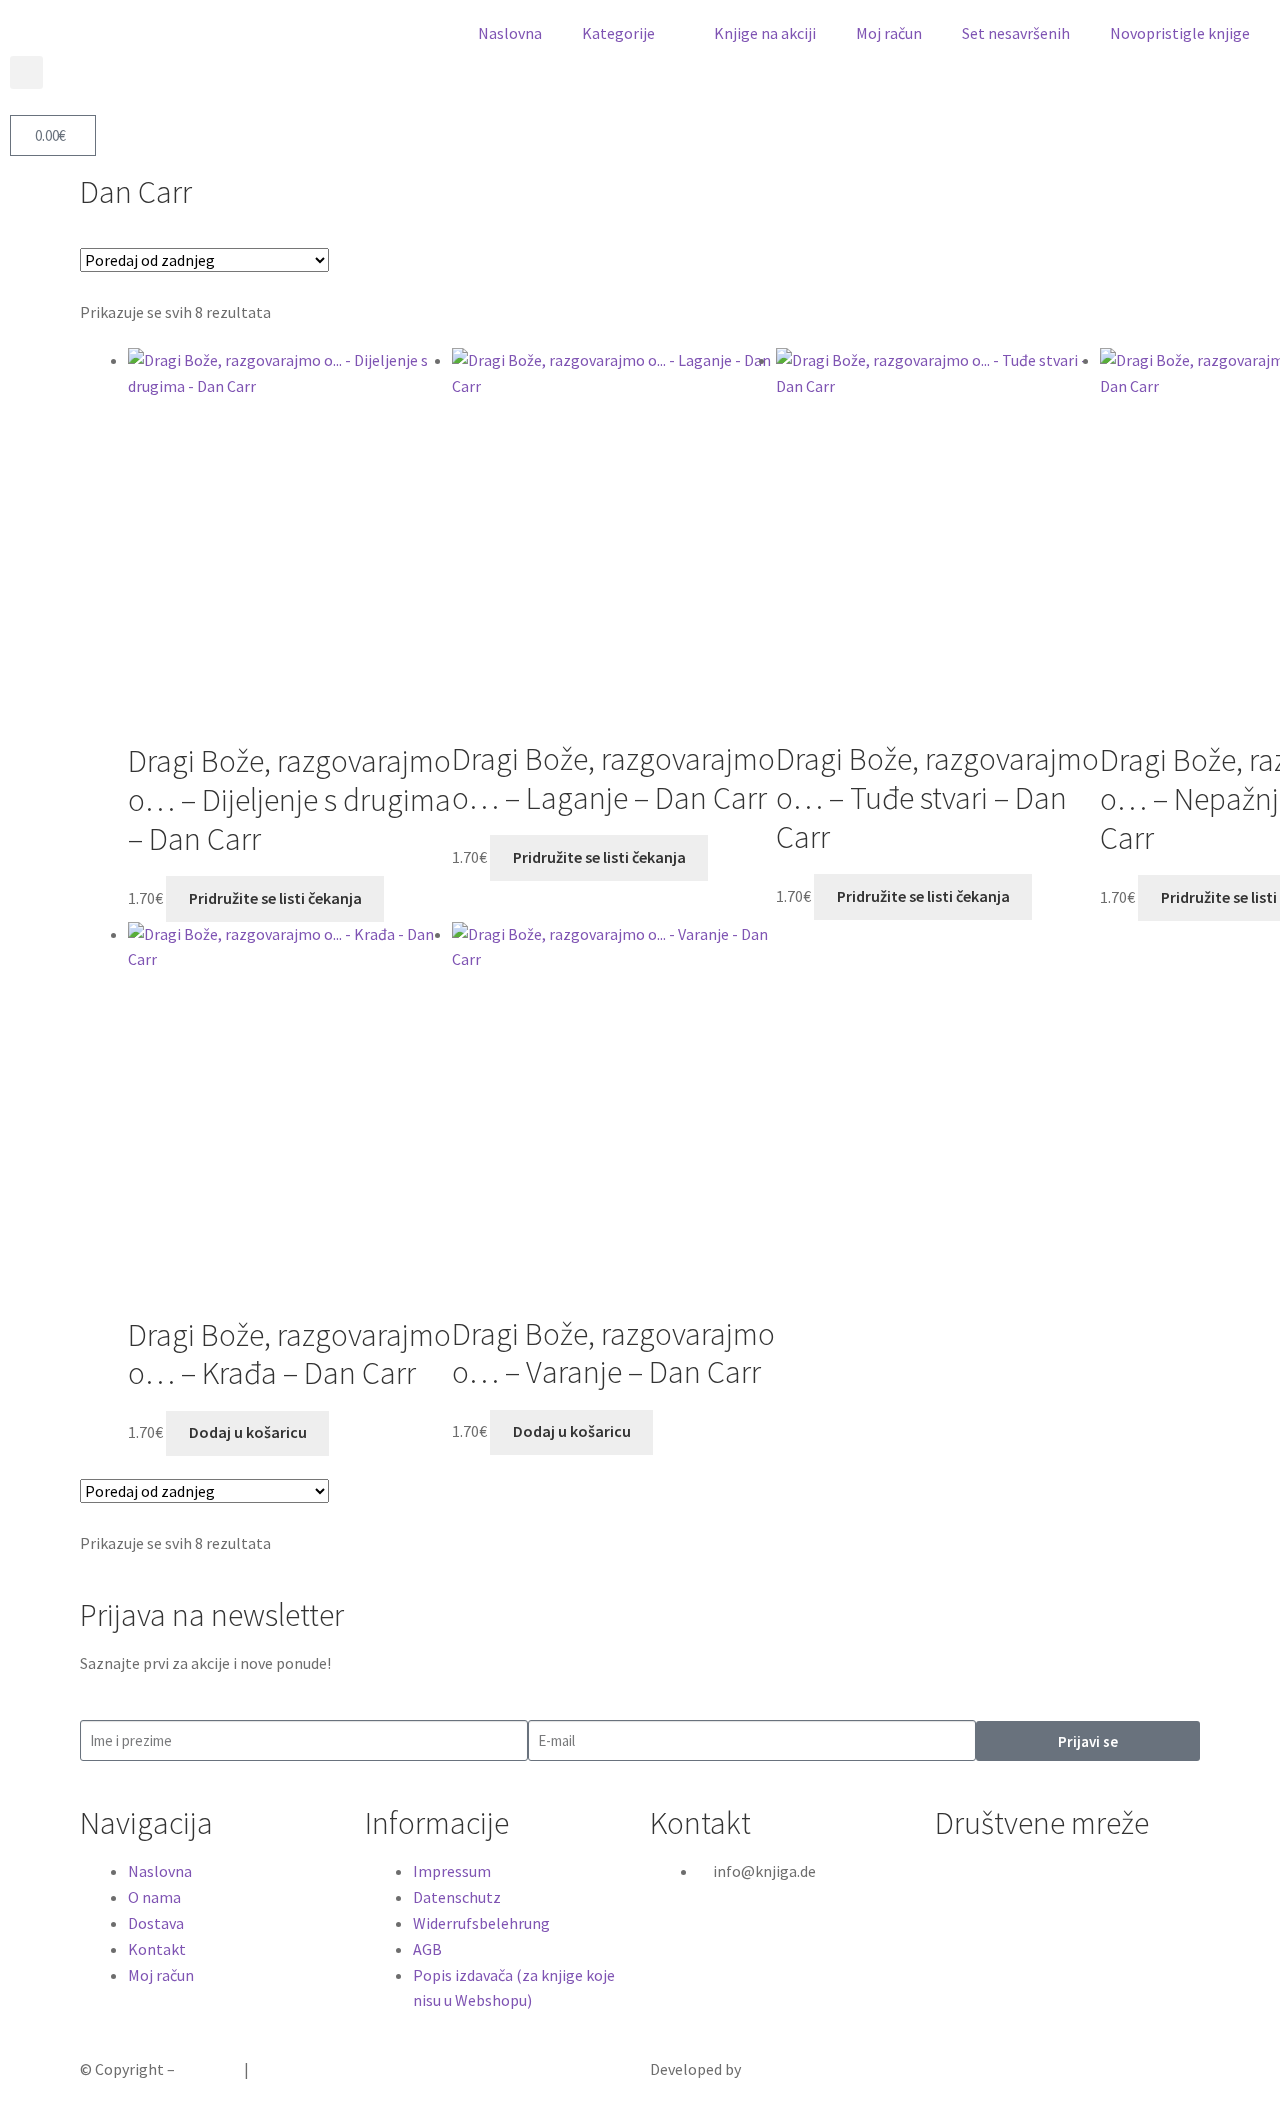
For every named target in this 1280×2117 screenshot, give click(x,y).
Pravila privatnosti (316, 2069)
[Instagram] (1013, 1884)
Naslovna (510, 33)
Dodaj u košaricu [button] (248, 1432)
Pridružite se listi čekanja (275, 898)
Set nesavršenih (1016, 33)
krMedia (771, 2069)
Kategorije (618, 33)
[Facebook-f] (960, 1884)
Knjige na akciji (765, 33)
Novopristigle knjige (1180, 33)
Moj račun (889, 33)
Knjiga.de (209, 2069)
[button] (26, 72)
